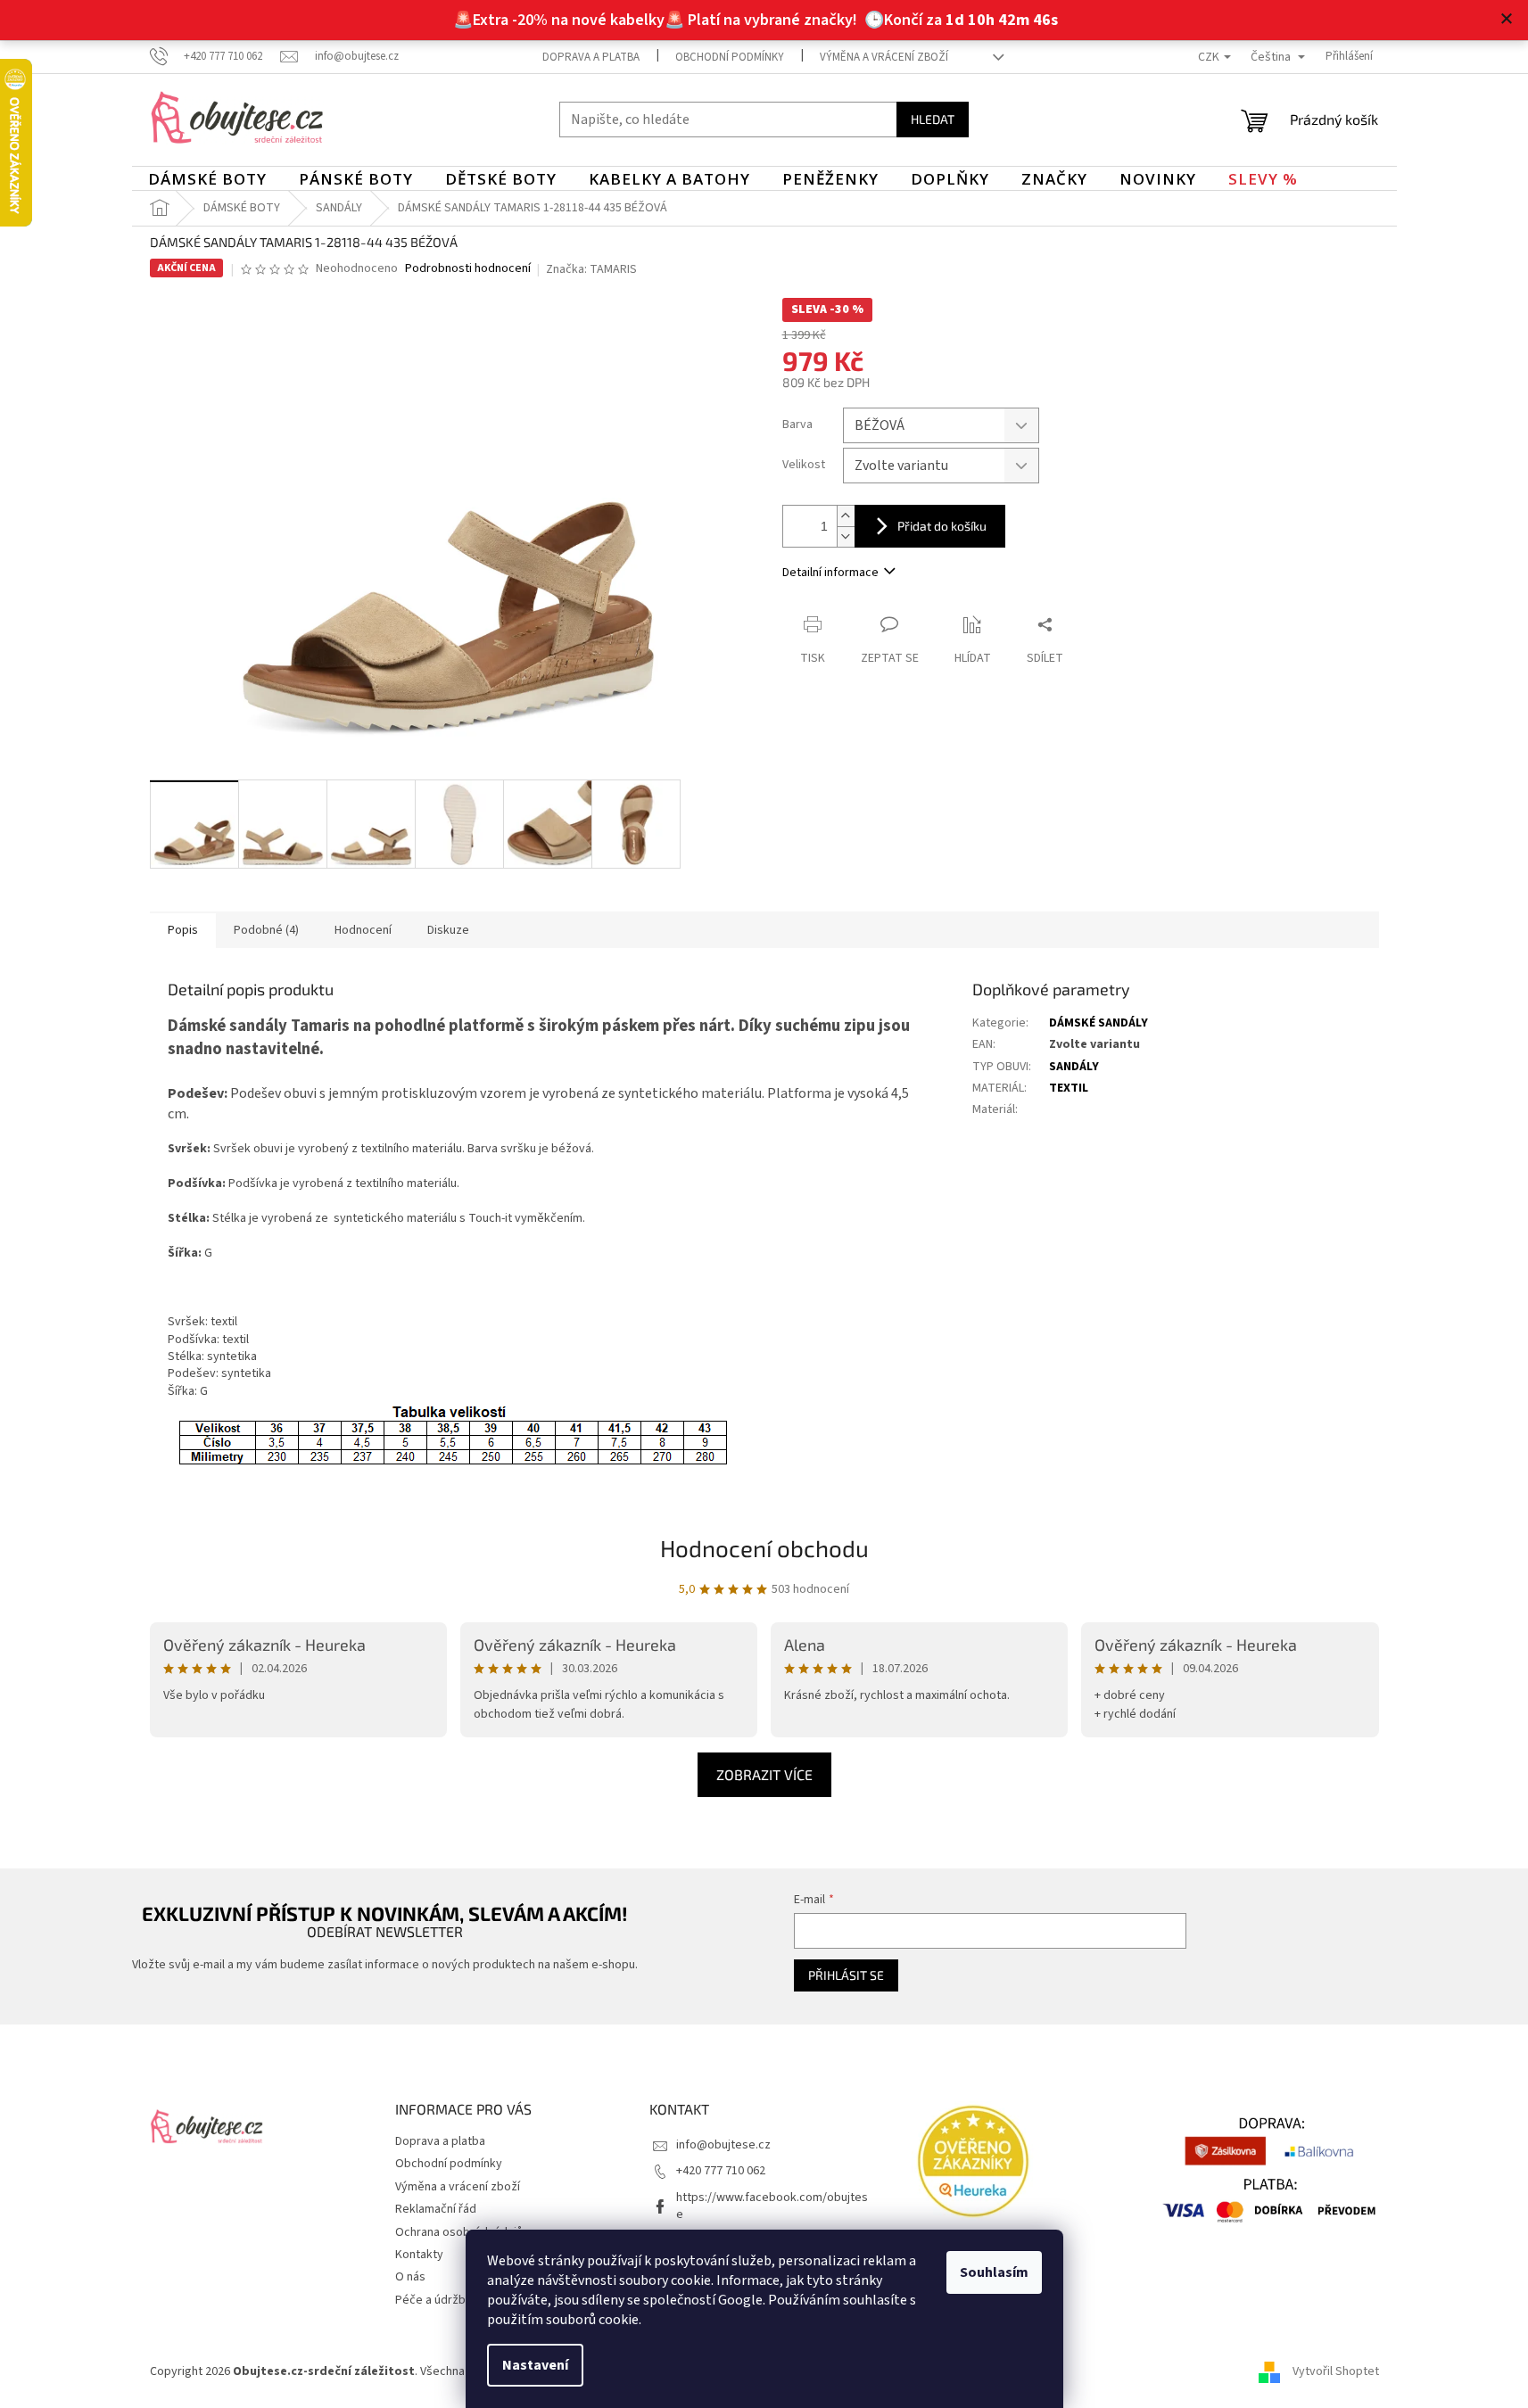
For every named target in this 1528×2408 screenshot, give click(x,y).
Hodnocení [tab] (363, 930)
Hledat (933, 119)
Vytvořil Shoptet (1336, 2371)
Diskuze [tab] (448, 930)
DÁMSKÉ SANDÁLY (1099, 1023)
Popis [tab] (183, 930)
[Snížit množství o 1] (846, 536)
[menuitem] (207, 179)
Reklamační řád (436, 2209)
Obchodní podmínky (730, 57)
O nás (410, 2277)
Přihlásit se (846, 1975)
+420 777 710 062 (721, 2171)
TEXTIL (1069, 1088)
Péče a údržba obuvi (450, 2300)
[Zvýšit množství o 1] (846, 516)
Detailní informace (830, 573)
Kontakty (419, 2255)
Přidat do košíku (942, 526)
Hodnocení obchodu (764, 1548)
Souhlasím (994, 2272)
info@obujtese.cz (723, 2145)
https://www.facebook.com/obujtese (772, 2206)
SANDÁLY (1074, 1067)
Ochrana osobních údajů (459, 2232)
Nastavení (535, 2365)
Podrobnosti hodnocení (468, 269)
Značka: (591, 269)
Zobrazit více (764, 1774)
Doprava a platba (591, 57)
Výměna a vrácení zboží (884, 57)
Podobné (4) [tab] (266, 930)
